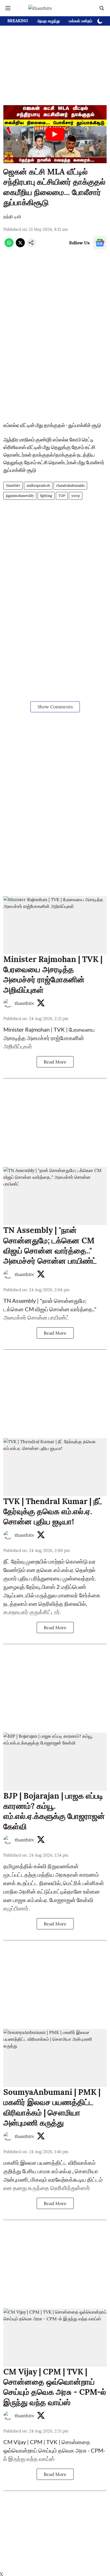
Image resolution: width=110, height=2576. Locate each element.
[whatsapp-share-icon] (9, 246)
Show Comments (55, 707)
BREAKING (18, 21)
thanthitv (13, 486)
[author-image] (8, 1003)
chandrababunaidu (70, 486)
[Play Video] (55, 134)
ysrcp (76, 496)
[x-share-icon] (20, 246)
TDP (62, 496)
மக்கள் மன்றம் (81, 21)
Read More (55, 1062)
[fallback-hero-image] (55, 925)
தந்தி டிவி (12, 216)
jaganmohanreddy (20, 496)
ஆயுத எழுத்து (49, 21)
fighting (46, 496)
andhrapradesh (38, 486)
